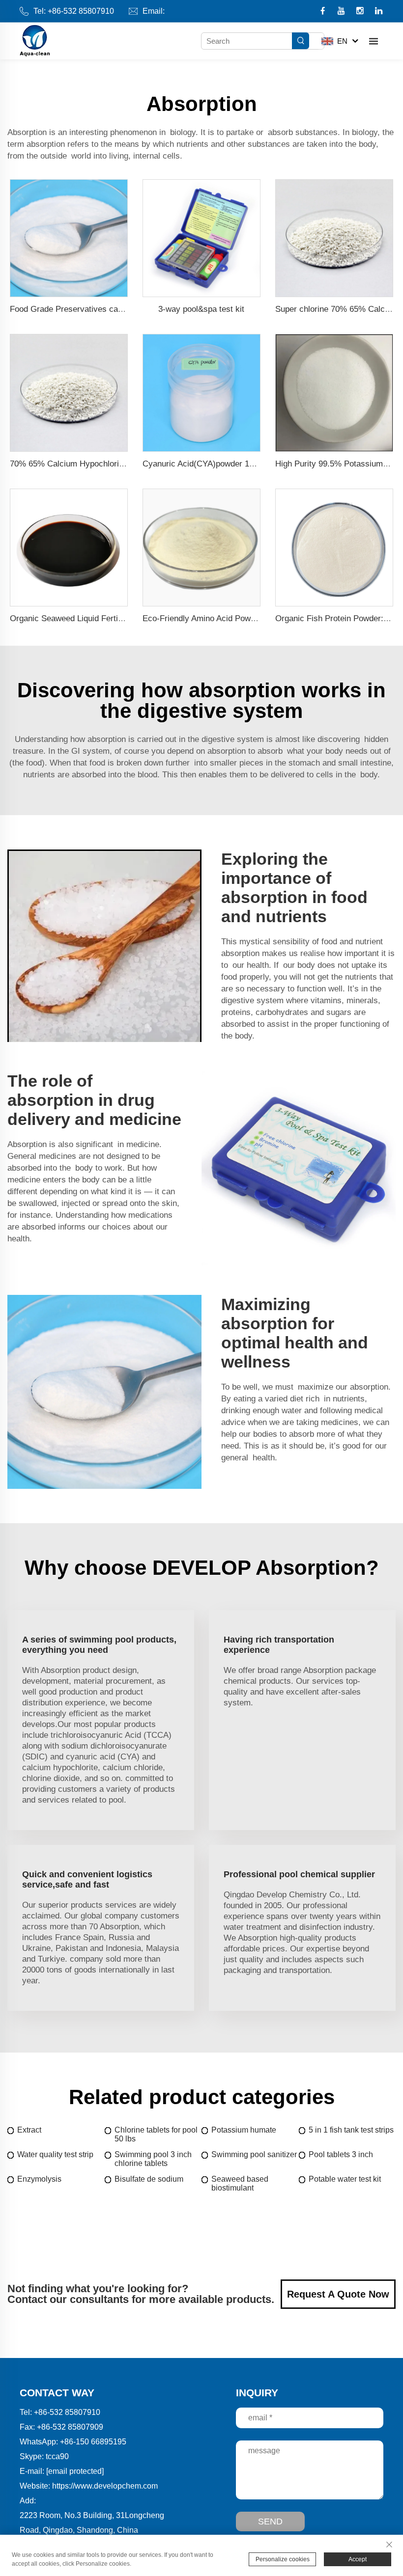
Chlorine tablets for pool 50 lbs (156, 2134)
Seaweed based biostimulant (240, 2183)
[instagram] (361, 12)
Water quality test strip (55, 2154)
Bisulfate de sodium (149, 2179)
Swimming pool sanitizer (254, 2154)
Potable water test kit (345, 2179)
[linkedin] (379, 12)
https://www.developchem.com (105, 2486)
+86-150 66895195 (93, 2442)
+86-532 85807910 (81, 11)
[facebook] (324, 12)
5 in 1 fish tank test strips (351, 2130)
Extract (29, 2130)
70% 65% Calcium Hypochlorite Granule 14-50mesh (105, 464)
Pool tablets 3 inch (341, 2154)
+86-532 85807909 (70, 2427)
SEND (270, 2521)
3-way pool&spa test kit (201, 309)
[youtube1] (342, 12)
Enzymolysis (39, 2179)
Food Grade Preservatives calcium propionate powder (109, 309)
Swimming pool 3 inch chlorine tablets (153, 2159)
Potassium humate (244, 2130)
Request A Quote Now (338, 2294)
